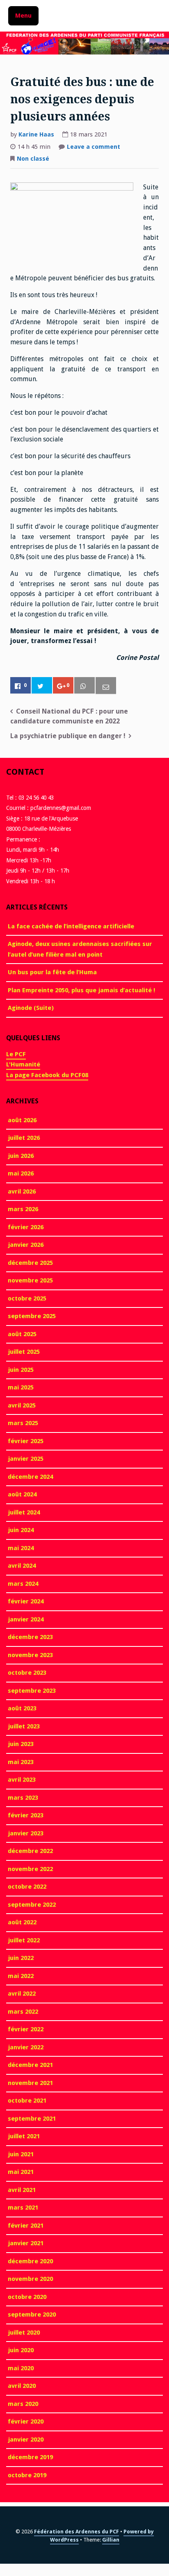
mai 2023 (21, 1762)
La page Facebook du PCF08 (47, 1075)
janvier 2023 (26, 1833)
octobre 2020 (27, 2297)
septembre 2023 (32, 1691)
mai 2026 (21, 1173)
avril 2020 (22, 2386)
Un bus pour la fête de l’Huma (52, 972)
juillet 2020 (24, 2333)
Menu (23, 16)
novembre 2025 (30, 1280)
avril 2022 (22, 1994)
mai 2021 (21, 2172)
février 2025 (26, 1441)
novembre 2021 (30, 2083)
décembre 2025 (30, 1263)
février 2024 (26, 1601)
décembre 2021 (30, 2065)
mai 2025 (21, 1387)
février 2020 (26, 2421)
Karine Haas (36, 134)
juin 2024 (21, 1530)
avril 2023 (22, 1780)
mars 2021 (23, 2208)
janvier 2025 (26, 1459)
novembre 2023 (30, 1655)
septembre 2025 (32, 1316)
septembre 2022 (32, 1905)
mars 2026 (23, 1209)
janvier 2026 (26, 1245)
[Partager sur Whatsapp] (84, 686)
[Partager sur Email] (106, 686)
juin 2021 (21, 2154)
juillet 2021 (24, 2136)
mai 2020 (21, 2368)
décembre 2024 (30, 1477)
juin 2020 (21, 2350)
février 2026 (26, 1227)
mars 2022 (23, 2012)
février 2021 (26, 2226)
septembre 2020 (32, 2315)
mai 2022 (21, 1976)
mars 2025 (23, 1423)
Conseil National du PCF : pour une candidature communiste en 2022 (69, 716)
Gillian (111, 2540)
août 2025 (22, 1334)
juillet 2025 (24, 1352)
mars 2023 (23, 1798)
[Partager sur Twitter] (42, 686)
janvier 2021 (26, 2243)
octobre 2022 (27, 1887)
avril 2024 (22, 1566)
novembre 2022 (30, 1869)
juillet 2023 (24, 1726)
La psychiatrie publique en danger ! (68, 736)
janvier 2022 (26, 2047)
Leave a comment (94, 148)
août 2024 (22, 1494)
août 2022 (22, 1922)
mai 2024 (21, 1548)
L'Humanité (23, 1064)
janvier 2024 (26, 1619)
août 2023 (22, 1708)
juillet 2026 (24, 1138)
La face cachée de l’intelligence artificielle (71, 926)
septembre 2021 (32, 2119)
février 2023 (26, 1815)
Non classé (33, 159)
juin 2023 (21, 1744)
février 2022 (26, 2029)
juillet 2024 (24, 1512)
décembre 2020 (30, 2261)
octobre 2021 (27, 2101)
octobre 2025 (27, 1298)
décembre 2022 (30, 1851)
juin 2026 (21, 1156)
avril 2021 (22, 2190)
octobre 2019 (27, 2475)
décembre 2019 (30, 2457)
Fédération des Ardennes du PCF (77, 2532)
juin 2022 (21, 1958)
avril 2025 (22, 1405)
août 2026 (22, 1120)
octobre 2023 (27, 1673)
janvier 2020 (26, 2440)
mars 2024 (23, 1584)
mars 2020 (23, 2404)
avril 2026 (22, 1191)
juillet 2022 (24, 1940)
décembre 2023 (30, 1637)
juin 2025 (21, 1370)
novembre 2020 (30, 2279)
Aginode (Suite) (31, 1008)
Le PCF (16, 1054)
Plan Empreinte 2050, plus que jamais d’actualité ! (81, 990)
